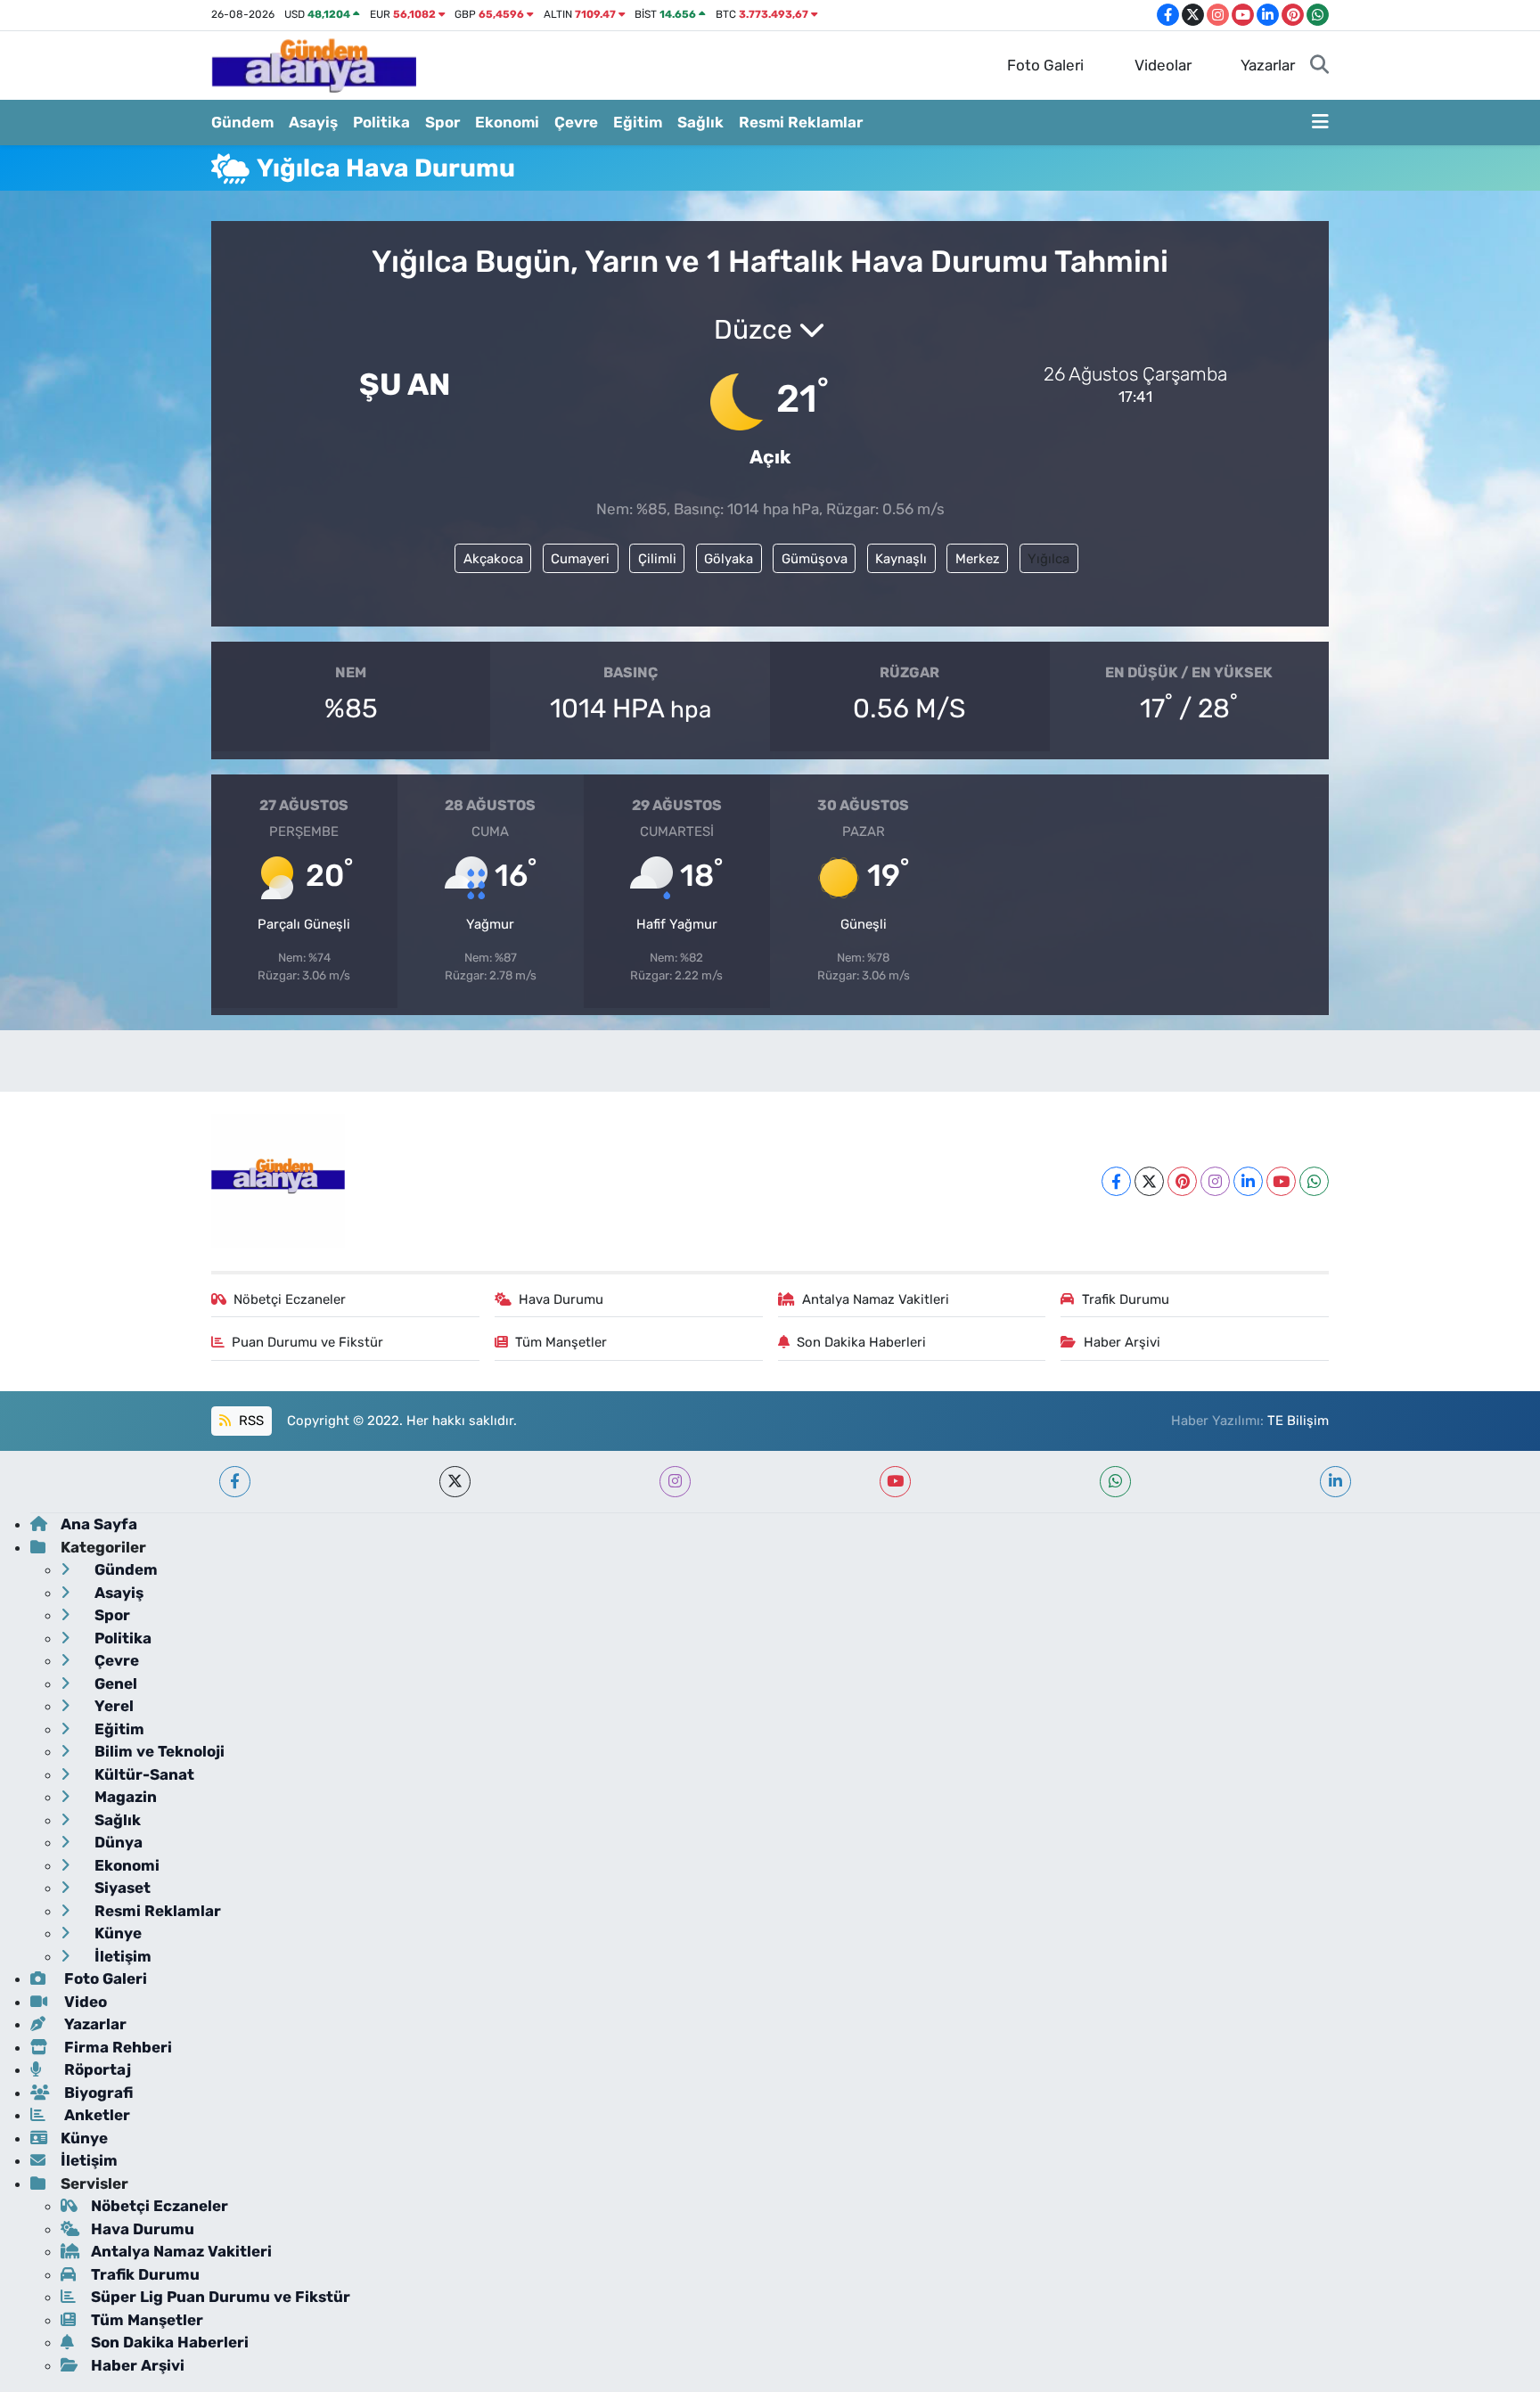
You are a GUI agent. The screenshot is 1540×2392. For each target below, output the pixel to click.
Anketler (95, 2115)
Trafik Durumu (1126, 1299)
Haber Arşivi (1122, 1342)
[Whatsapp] (1314, 1181)
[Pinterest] (1182, 1181)
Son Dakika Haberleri (861, 1342)
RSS (250, 1421)
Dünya (117, 1842)
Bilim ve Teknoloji (158, 1751)
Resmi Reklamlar (801, 122)
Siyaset (121, 1888)
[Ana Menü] (1320, 123)
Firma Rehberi (116, 2047)
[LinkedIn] (1248, 1181)
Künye (116, 1933)
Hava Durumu (561, 1299)
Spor (442, 122)
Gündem (242, 122)
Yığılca (1049, 559)
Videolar (1163, 65)
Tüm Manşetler (561, 1342)
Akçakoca (493, 559)
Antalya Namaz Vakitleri (876, 1299)
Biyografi (97, 2093)
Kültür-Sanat (143, 1774)
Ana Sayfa (99, 1524)
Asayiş (313, 122)
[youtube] (895, 1482)
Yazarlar (1268, 65)
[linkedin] (1335, 1482)
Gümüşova (815, 559)
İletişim (121, 1956)
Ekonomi (507, 122)
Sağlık (700, 122)
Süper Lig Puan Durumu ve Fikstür (221, 2297)
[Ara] (1319, 66)
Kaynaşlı (901, 559)
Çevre (576, 122)
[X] (1149, 1181)
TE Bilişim (1298, 1421)
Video (84, 2002)
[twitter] (455, 1482)
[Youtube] (1281, 1181)
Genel (114, 1683)
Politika (381, 122)
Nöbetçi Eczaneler (290, 1299)
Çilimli (657, 559)
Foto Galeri (1045, 65)
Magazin (124, 1797)
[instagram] (675, 1482)
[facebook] (235, 1482)
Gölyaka (729, 559)
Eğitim (638, 122)
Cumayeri (580, 559)
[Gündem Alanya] (314, 64)
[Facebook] (1116, 1181)
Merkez (978, 559)
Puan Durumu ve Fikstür (307, 1342)
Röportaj (96, 2069)
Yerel (112, 1706)
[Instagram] (1215, 1181)
